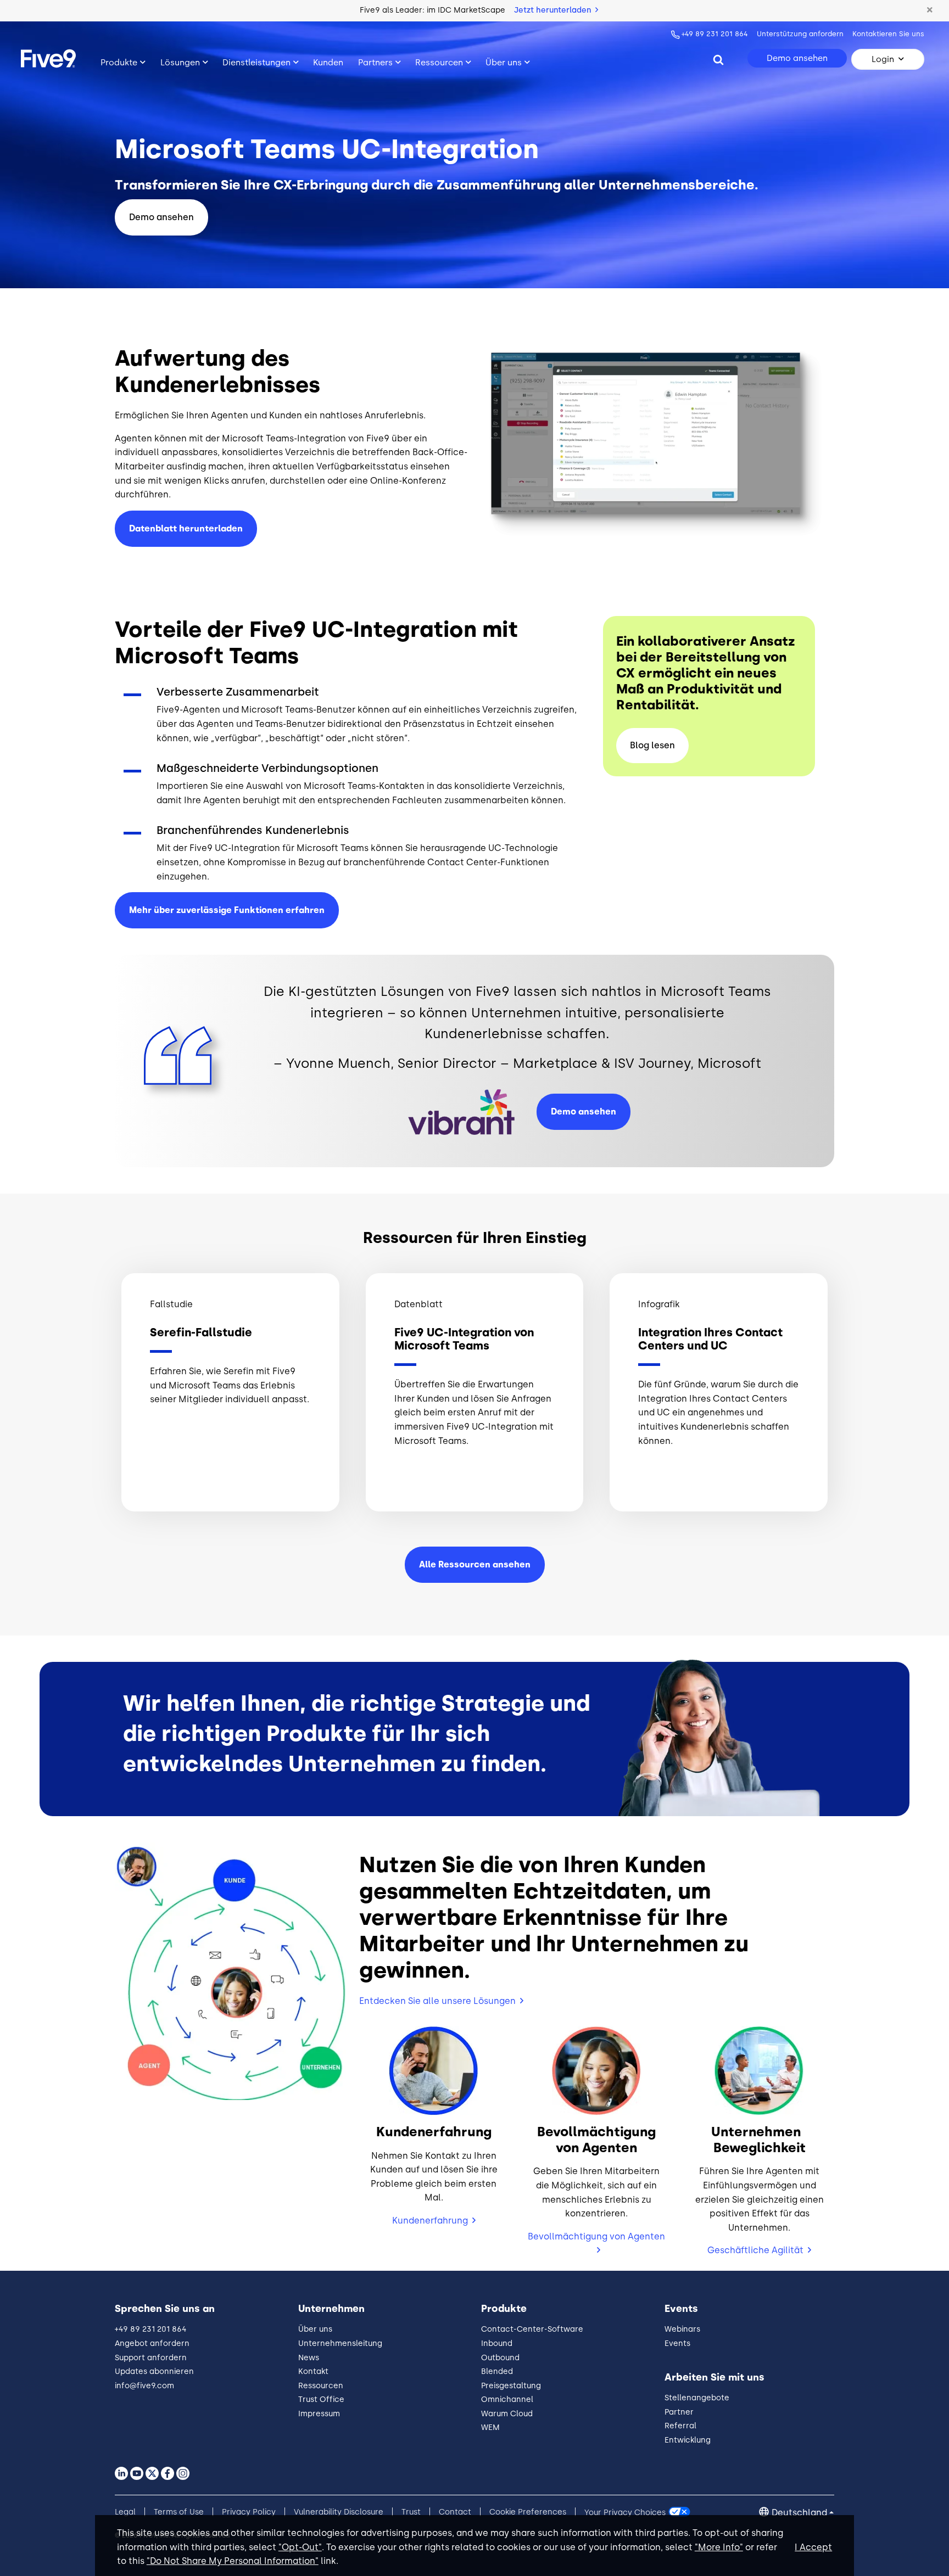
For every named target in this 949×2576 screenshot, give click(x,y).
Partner (679, 2412)
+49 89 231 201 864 (715, 34)
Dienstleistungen (256, 63)
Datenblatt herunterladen (186, 528)
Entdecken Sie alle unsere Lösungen (437, 2001)
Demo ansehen (797, 58)
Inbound (497, 2343)
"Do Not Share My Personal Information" (233, 2561)
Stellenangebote (697, 2398)
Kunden (328, 63)
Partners (375, 63)
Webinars (682, 2329)
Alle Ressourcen (475, 1564)
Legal (125, 2512)
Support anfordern (151, 2358)
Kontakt (313, 2371)
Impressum (319, 2414)
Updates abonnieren (154, 2371)
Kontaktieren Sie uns (888, 34)
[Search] (718, 59)
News (309, 2358)
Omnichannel (507, 2399)
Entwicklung (688, 2440)
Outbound (500, 2358)
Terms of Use (179, 2512)
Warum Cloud (507, 2414)
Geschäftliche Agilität (755, 2250)
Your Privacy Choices (625, 2512)
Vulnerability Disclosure (339, 2512)
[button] (930, 10)
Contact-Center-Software (532, 2329)
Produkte (119, 63)
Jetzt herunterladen (554, 10)
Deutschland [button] (799, 2513)
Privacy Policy (249, 2512)
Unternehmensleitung (340, 2343)
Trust (411, 2512)
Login (883, 59)
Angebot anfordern (152, 2343)
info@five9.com (144, 2386)
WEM (490, 2427)
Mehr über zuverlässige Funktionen (227, 910)
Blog (652, 745)
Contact (455, 2512)
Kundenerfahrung (430, 2221)
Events (677, 2343)
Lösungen (180, 63)
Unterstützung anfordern (800, 34)
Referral (680, 2426)
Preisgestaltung (511, 2386)
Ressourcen (439, 63)
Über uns (504, 63)
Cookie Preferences (528, 2512)
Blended (497, 2371)
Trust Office (321, 2399)
